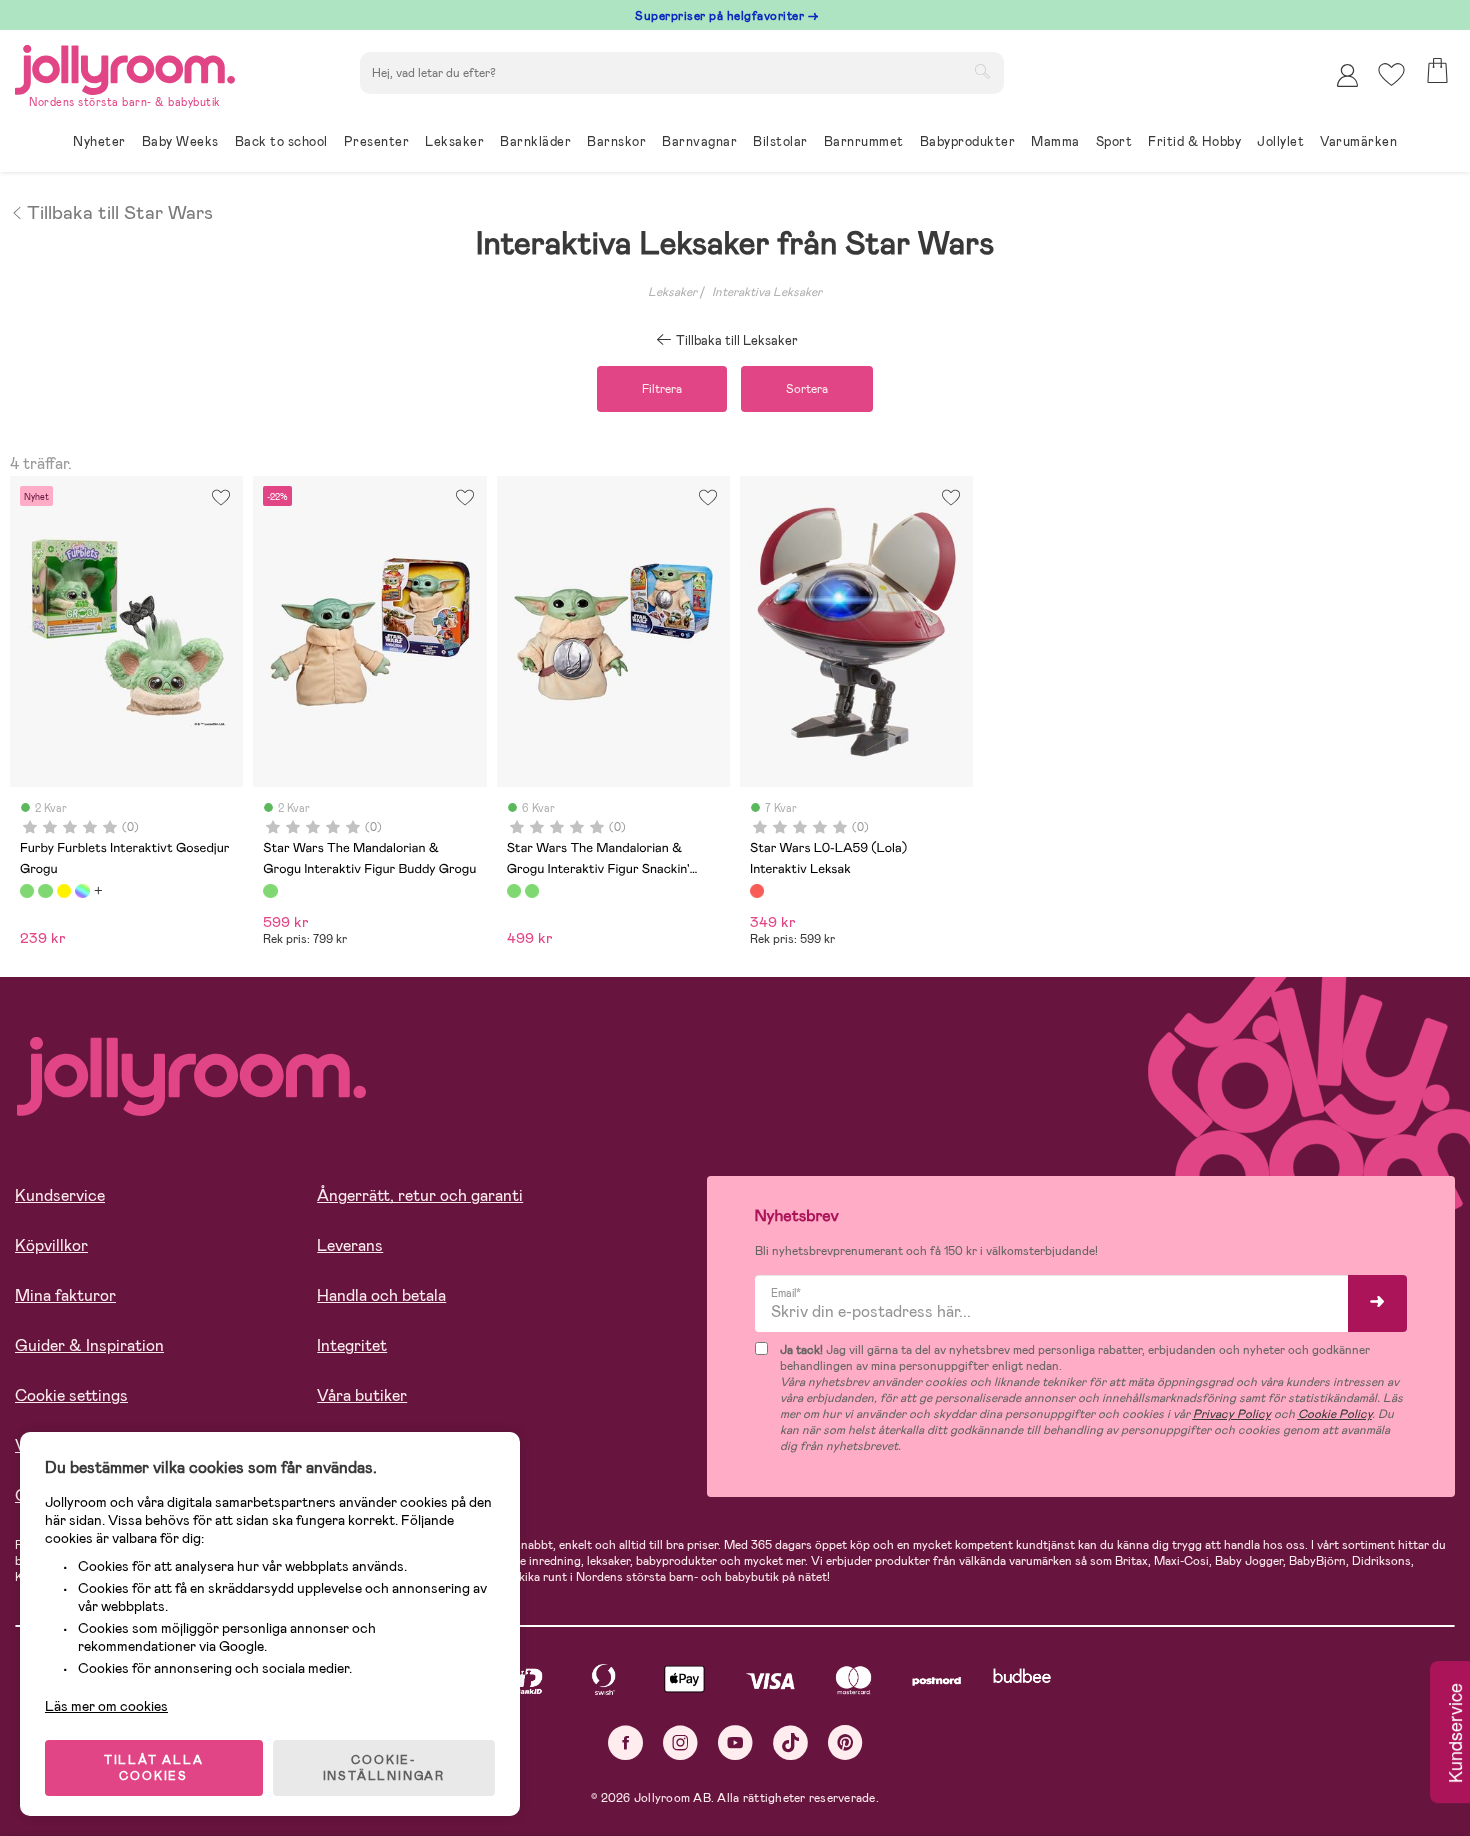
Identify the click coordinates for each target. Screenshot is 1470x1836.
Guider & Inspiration (89, 1345)
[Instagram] (680, 1742)
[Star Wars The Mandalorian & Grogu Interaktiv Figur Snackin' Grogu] (514, 891)
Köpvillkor (51, 1245)
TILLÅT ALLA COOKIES (154, 1768)
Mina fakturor (65, 1295)
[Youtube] (735, 1742)
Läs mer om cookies (106, 1706)
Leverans (350, 1245)
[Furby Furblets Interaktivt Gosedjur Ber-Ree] (82, 891)
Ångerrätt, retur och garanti (420, 1195)
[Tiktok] (790, 1742)
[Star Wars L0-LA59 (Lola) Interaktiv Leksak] (757, 891)
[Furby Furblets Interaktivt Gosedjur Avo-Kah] (45, 891)
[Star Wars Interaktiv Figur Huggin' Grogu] (532, 891)
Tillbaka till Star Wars (120, 211)
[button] (1391, 74)
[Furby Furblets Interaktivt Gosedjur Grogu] (27, 891)
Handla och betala (381, 1295)
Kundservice (60, 1195)
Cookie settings (71, 1395)
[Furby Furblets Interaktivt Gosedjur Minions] (64, 891)
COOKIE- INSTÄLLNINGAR (384, 1768)
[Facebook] (625, 1742)
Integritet (352, 1345)
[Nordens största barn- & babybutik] (125, 66)
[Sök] (982, 71)
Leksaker (672, 292)
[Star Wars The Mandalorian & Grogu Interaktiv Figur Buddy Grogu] (270, 891)
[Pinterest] (845, 1742)
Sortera (807, 389)
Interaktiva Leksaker (767, 292)
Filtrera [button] (662, 389)
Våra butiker (362, 1395)
